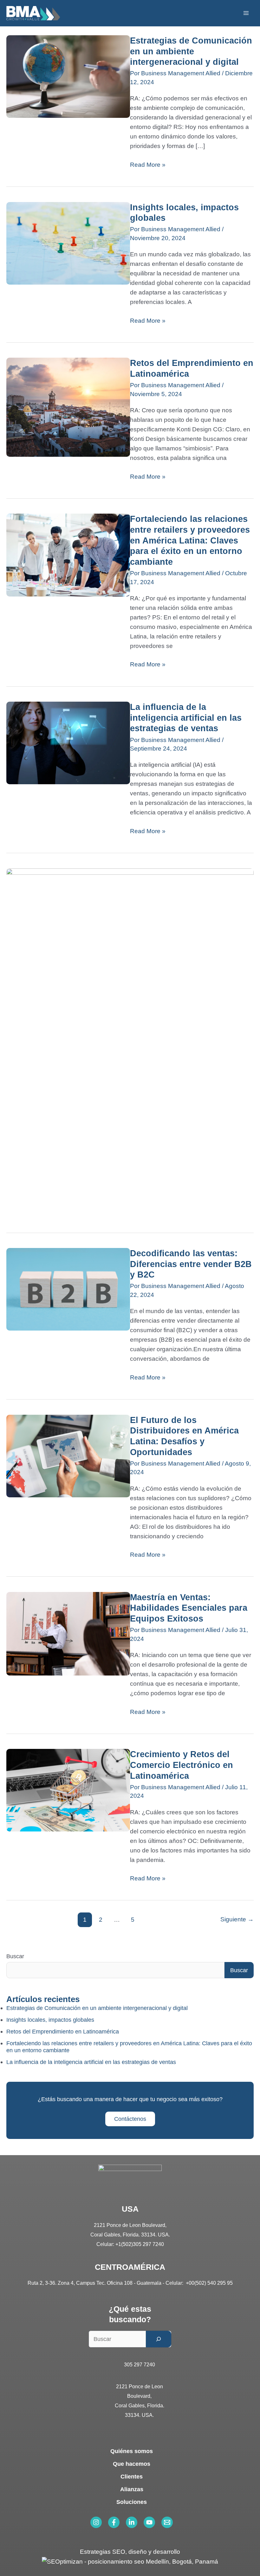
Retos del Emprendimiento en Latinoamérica (63, 2032)
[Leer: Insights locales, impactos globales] (68, 243)
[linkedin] (132, 2522)
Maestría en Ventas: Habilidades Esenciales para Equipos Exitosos (189, 1608)
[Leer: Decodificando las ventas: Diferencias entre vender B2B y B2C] (68, 1289)
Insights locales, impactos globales (50, 2020)
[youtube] (149, 2522)
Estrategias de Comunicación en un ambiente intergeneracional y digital (191, 51)
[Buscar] (159, 2339)
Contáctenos (130, 2119)
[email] (167, 2522)
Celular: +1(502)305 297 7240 (130, 2244)
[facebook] (114, 2522)
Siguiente (237, 1919)
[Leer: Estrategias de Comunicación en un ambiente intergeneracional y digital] (68, 76)
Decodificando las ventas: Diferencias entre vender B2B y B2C (191, 1264)
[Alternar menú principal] (246, 13)
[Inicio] (33, 13)
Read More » (148, 164)
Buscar (15, 1956)
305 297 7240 (140, 2365)
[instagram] (96, 2522)
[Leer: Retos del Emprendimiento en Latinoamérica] (68, 407)
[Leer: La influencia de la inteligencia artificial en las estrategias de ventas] (68, 742)
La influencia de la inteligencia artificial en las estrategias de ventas (186, 718)
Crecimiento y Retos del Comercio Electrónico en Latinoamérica (182, 1765)
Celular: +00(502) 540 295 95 (199, 2283)
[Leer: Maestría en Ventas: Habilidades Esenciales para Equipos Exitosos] (68, 1633)
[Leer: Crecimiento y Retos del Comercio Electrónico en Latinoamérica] (68, 1790)
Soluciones (132, 2502)
